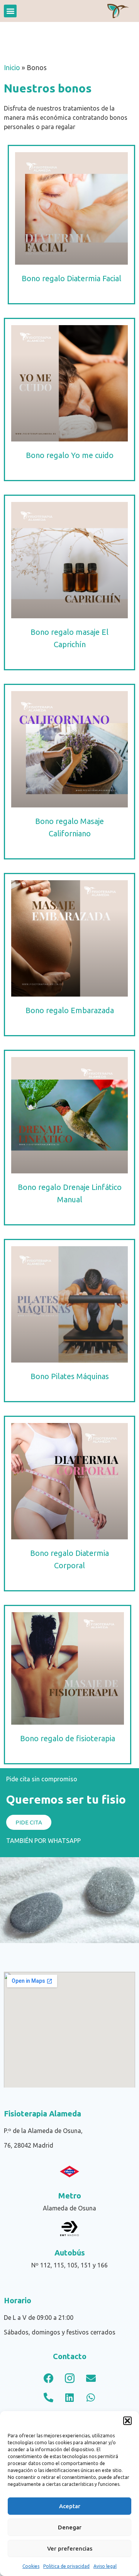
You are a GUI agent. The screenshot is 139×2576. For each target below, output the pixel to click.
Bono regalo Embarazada (70, 1010)
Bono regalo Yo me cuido (70, 455)
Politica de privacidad (66, 2566)
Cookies (31, 2566)
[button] (127, 2421)
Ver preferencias (70, 2548)
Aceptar (70, 2506)
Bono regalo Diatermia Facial (71, 278)
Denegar (70, 2527)
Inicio (12, 68)
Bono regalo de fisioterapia (68, 1738)
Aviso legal (105, 2566)
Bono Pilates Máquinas (70, 1376)
